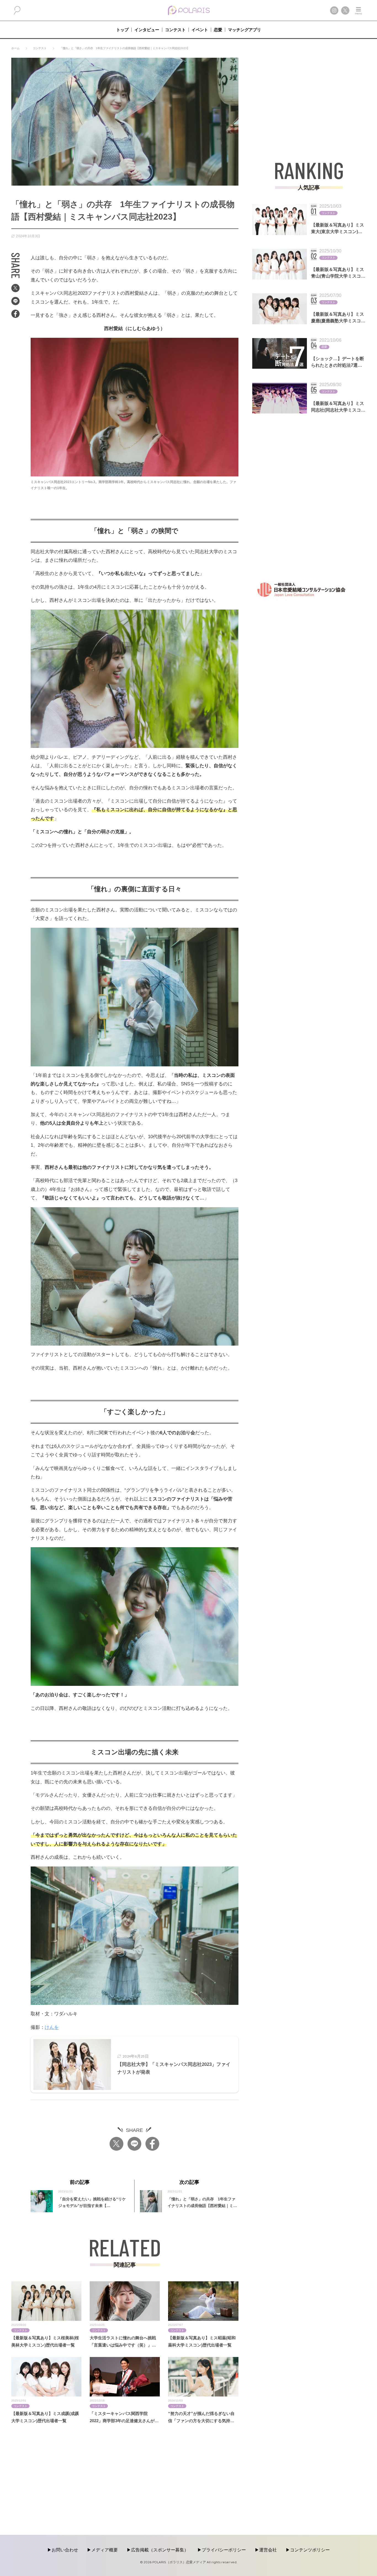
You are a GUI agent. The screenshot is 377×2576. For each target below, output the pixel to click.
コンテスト (175, 30)
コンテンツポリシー (310, 2550)
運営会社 (268, 2550)
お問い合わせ (65, 2550)
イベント (200, 30)
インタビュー (147, 30)
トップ (122, 30)
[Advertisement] (309, 96)
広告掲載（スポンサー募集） (160, 2550)
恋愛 (218, 30)
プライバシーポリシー (224, 2550)
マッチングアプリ (245, 30)
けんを (52, 2027)
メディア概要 (105, 2550)
